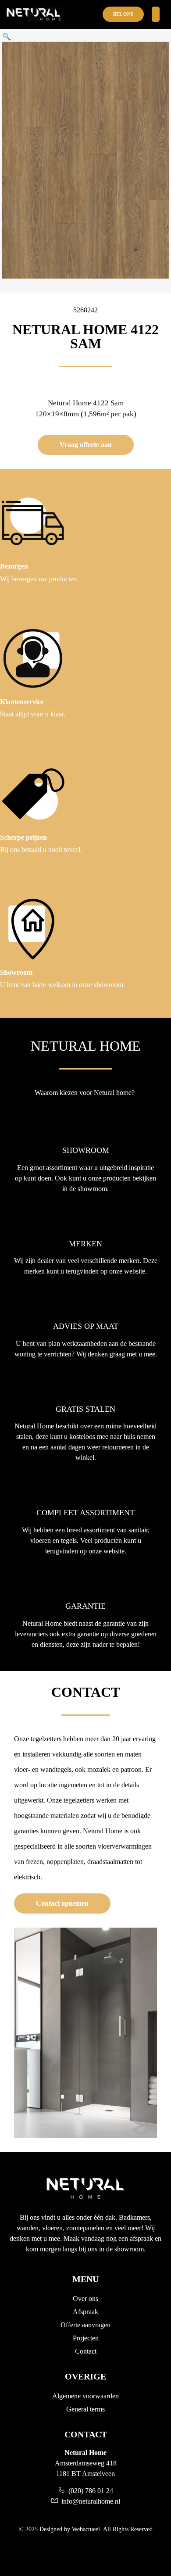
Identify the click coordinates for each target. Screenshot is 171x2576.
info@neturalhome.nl (89, 2501)
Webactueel (86, 2529)
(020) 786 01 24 (89, 2491)
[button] (7, 36)
